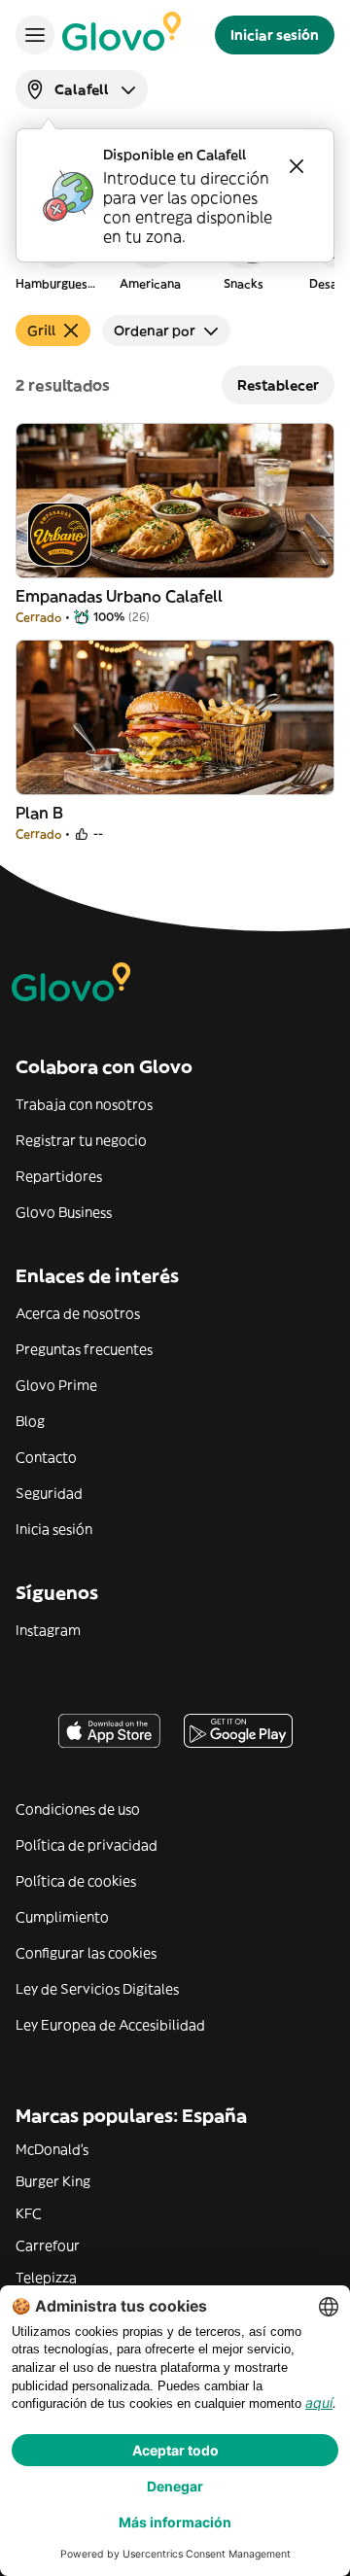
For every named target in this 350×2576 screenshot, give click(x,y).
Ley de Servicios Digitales (97, 1989)
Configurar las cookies (86, 1953)
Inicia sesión (54, 1529)
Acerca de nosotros (78, 1313)
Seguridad (49, 1493)
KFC (29, 2213)
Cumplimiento (62, 1917)
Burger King (53, 2181)
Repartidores (59, 1176)
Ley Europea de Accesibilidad (110, 2025)
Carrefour (48, 2245)
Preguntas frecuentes (84, 1349)
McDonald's (52, 2149)
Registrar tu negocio (81, 1140)
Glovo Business (64, 1212)
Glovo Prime (56, 1385)
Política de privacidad (87, 1845)
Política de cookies (76, 1881)
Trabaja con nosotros (84, 1104)
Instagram (48, 1630)
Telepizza (46, 2278)
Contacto (46, 1457)
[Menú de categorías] (35, 35)
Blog (30, 1421)
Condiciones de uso (78, 1809)
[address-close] (297, 166)
